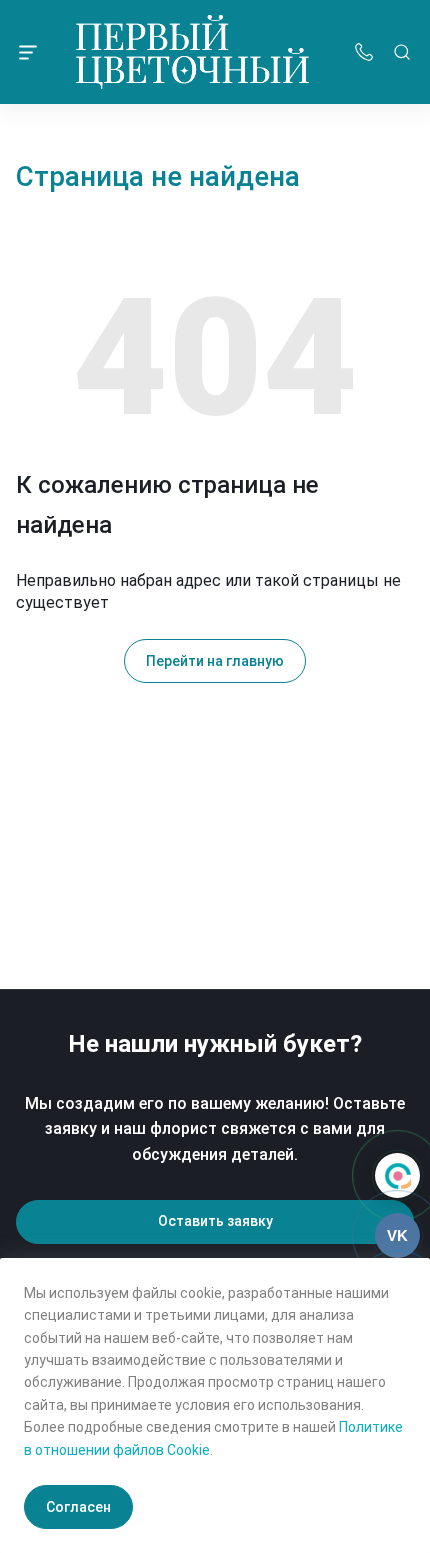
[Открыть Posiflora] (397, 1175)
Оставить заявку (215, 1221)
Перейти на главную (215, 661)
